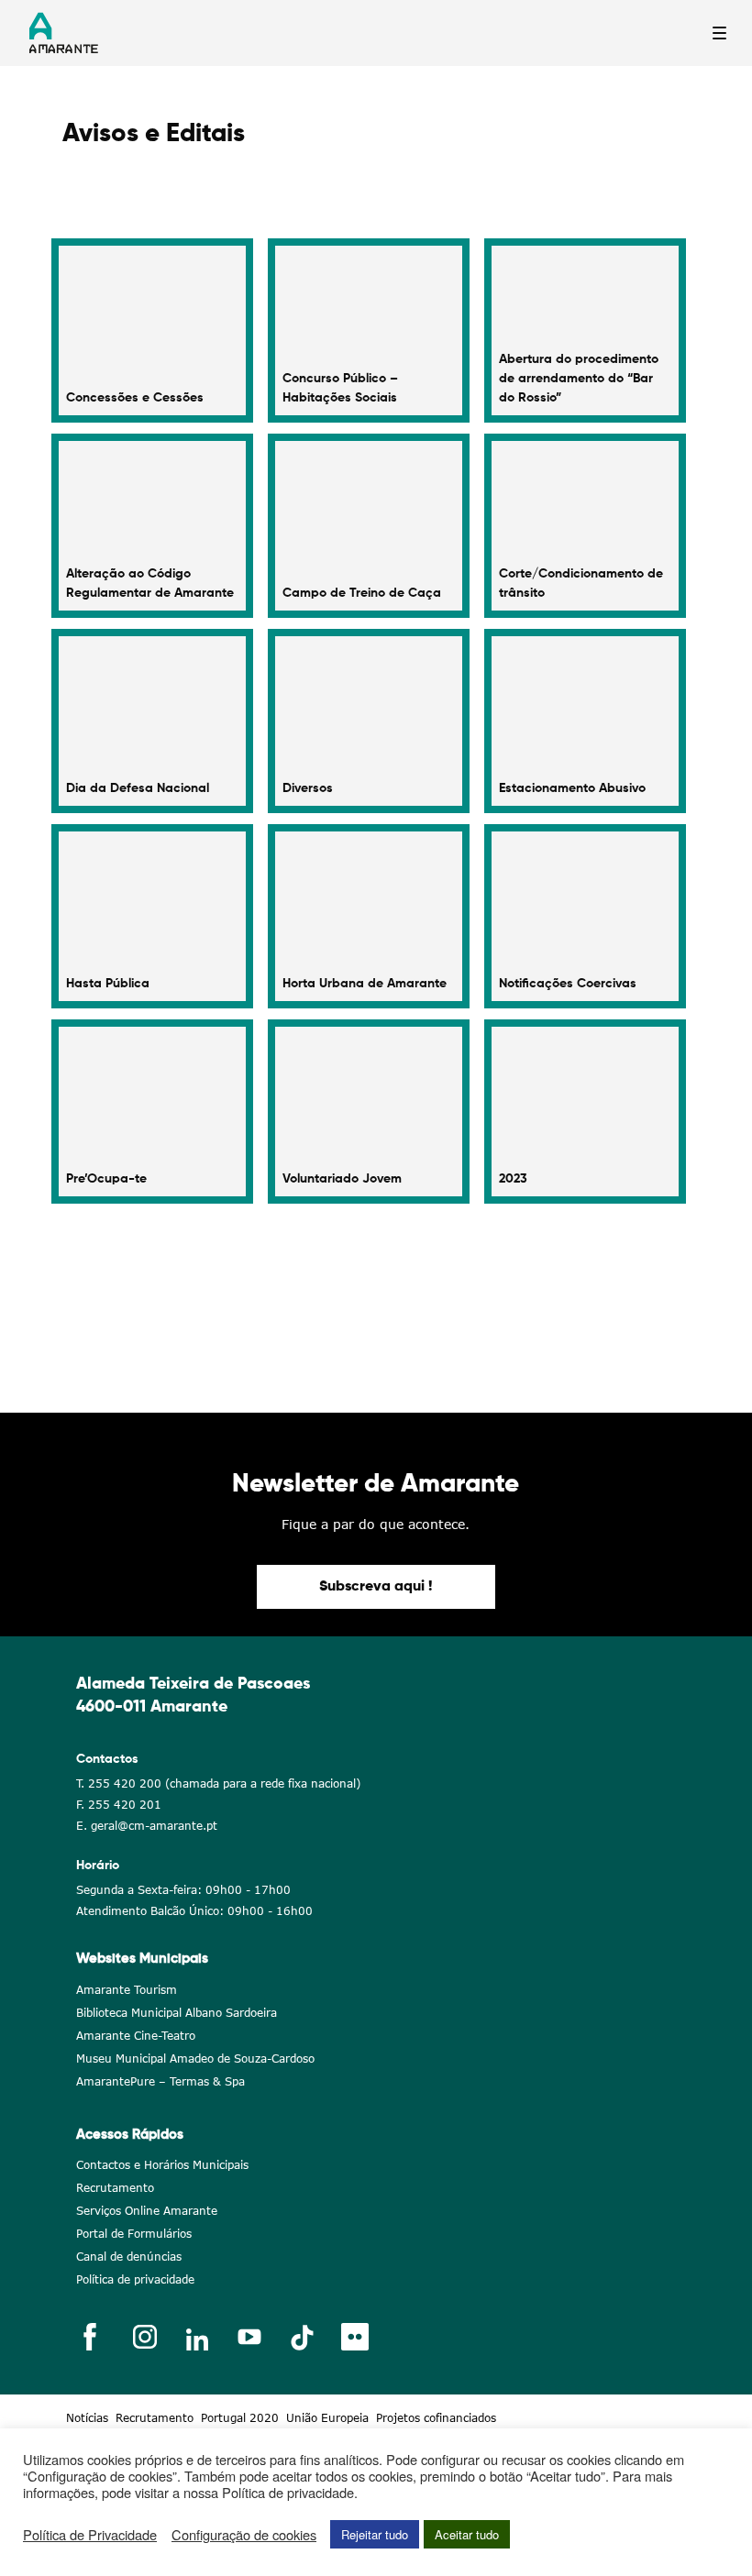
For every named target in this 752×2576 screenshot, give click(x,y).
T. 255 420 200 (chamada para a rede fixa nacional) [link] (218, 1783)
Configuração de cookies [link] (244, 2535)
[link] (152, 330)
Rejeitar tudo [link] (375, 2534)
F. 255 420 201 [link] (119, 1805)
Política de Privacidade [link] (90, 2535)
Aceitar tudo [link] (467, 2534)
